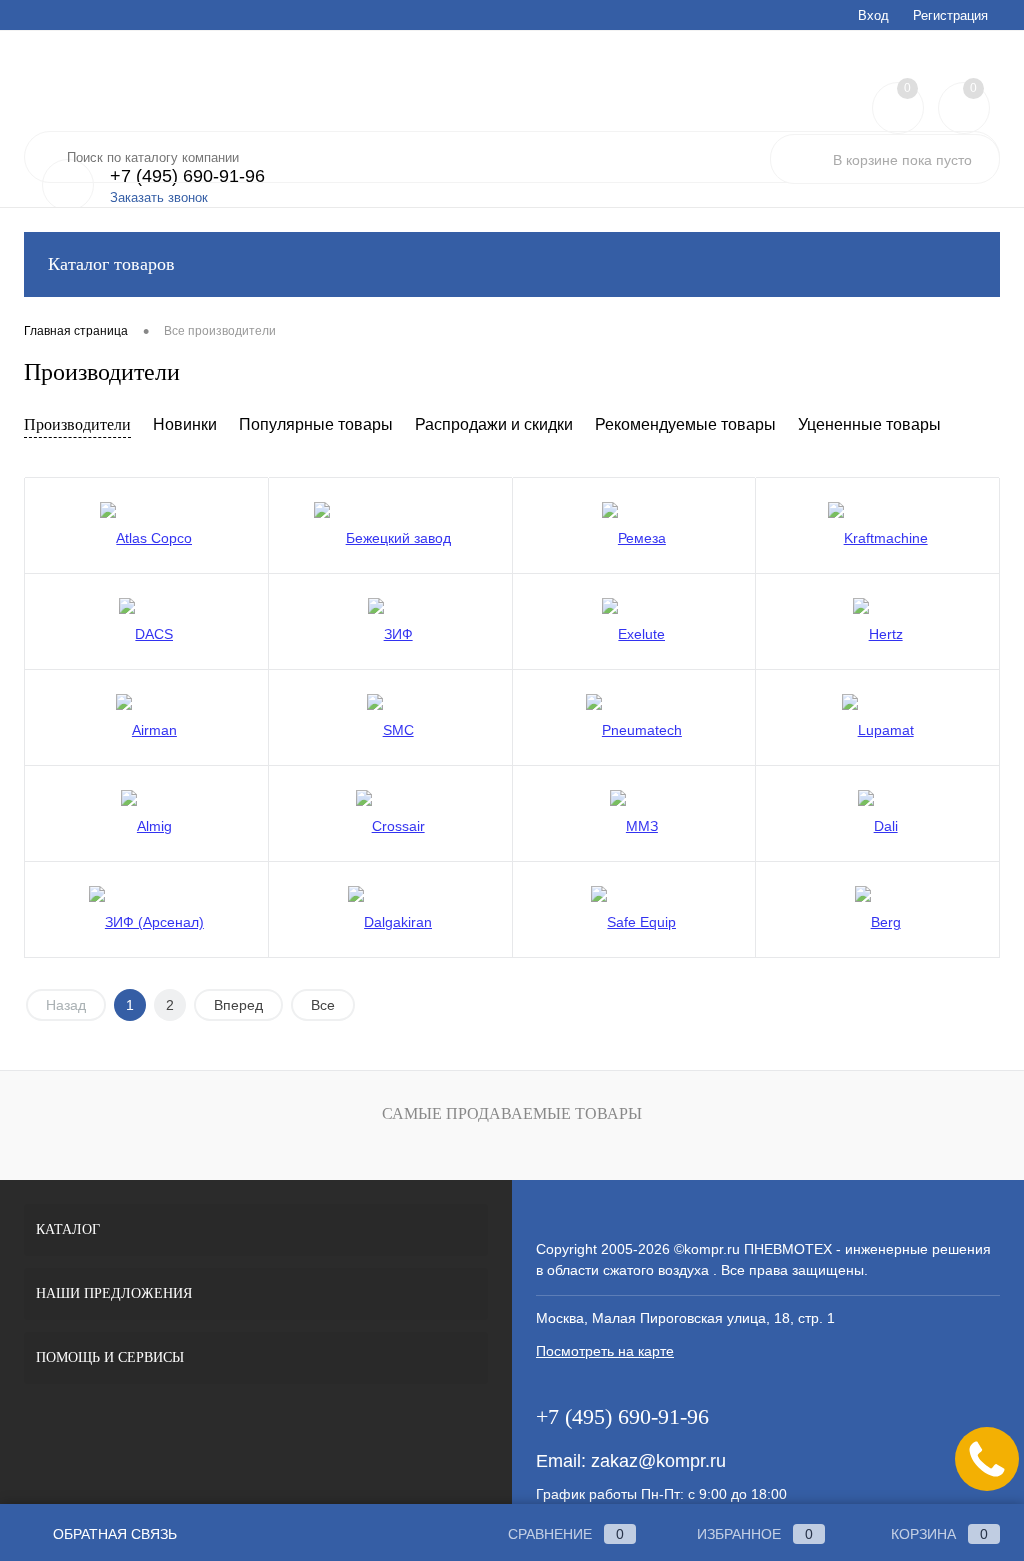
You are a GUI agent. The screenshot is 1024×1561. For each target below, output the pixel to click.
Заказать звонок (159, 197)
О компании (421, 15)
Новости (290, 15)
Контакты (575, 15)
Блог (351, 15)
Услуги (42, 15)
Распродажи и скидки (494, 424)
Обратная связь (113, 1534)
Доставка (169, 15)
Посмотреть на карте (605, 1351)
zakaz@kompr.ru (658, 1461)
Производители (77, 424)
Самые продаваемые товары (512, 1113)
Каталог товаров (111, 264)
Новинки (185, 424)
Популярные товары (316, 424)
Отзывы (501, 15)
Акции (102, 15)
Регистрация (950, 15)
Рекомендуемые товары (685, 424)
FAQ (230, 15)
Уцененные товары (869, 424)
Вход (873, 15)
